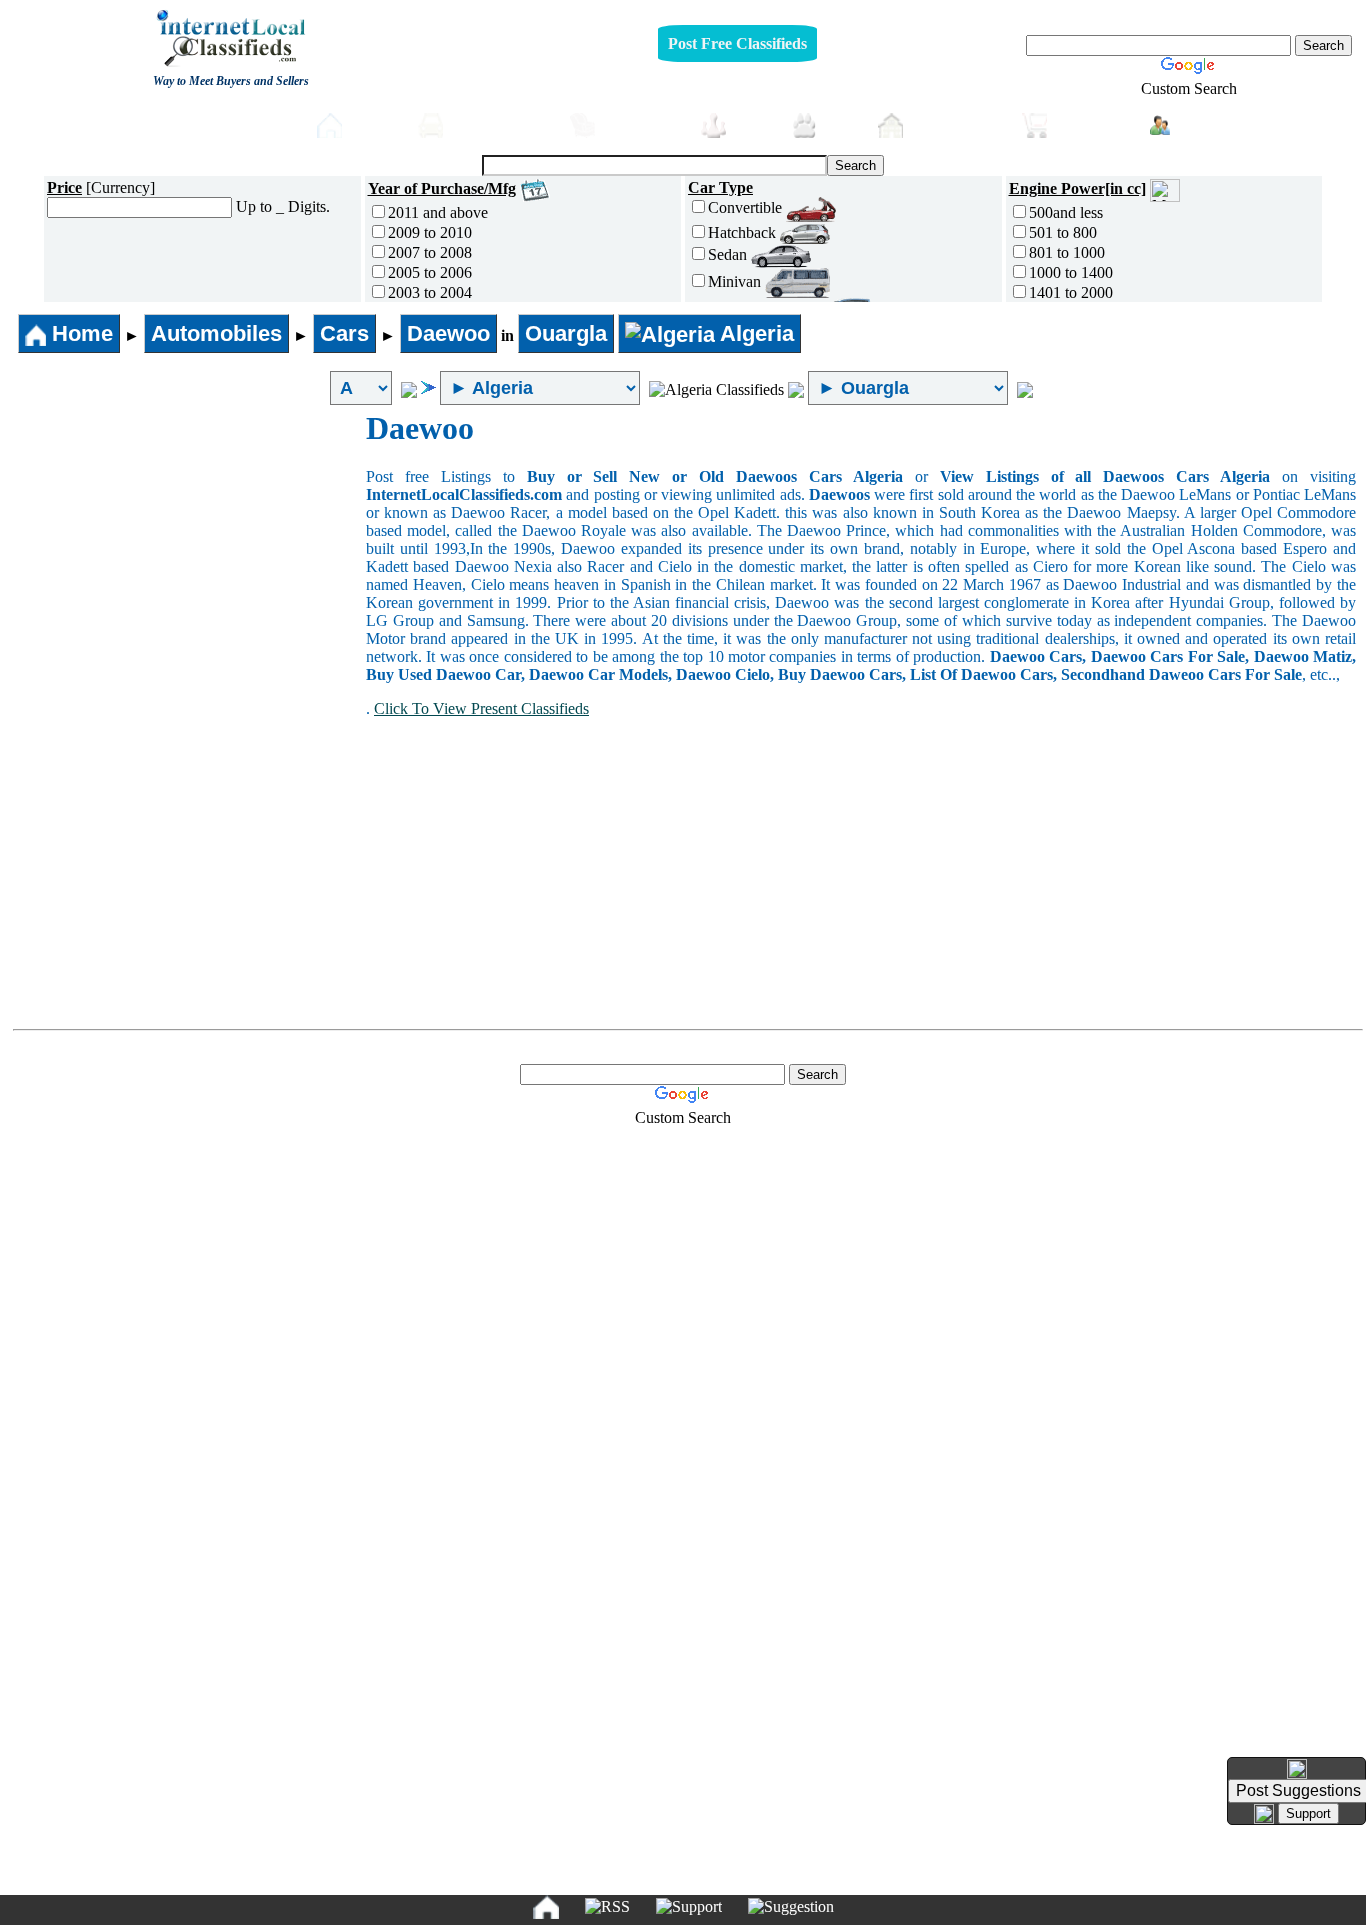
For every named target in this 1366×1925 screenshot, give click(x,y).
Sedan (729, 254)
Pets (842, 124)
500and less (1066, 212)
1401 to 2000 (1071, 292)
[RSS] (607, 1907)
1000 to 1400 (1071, 272)
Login (1202, 123)
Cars (344, 333)
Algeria (754, 333)
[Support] (689, 1907)
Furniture (643, 124)
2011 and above (438, 212)
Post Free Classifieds (737, 43)
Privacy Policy (560, 1874)
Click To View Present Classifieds (481, 708)
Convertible (747, 207)
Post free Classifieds (219, 123)
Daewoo (448, 333)
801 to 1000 (1067, 252)
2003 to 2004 (430, 292)
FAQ (837, 1874)
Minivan (736, 281)
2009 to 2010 (430, 232)
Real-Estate (957, 124)
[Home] (546, 1907)
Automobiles (501, 124)
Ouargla (566, 333)
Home (375, 124)
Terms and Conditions (729, 1874)
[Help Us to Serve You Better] (1297, 1769)
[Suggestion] (791, 1907)
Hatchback (744, 232)
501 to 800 (1063, 232)
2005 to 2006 (430, 272)
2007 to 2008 (430, 252)
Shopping (1093, 124)
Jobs (753, 124)
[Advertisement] (188, 560)
